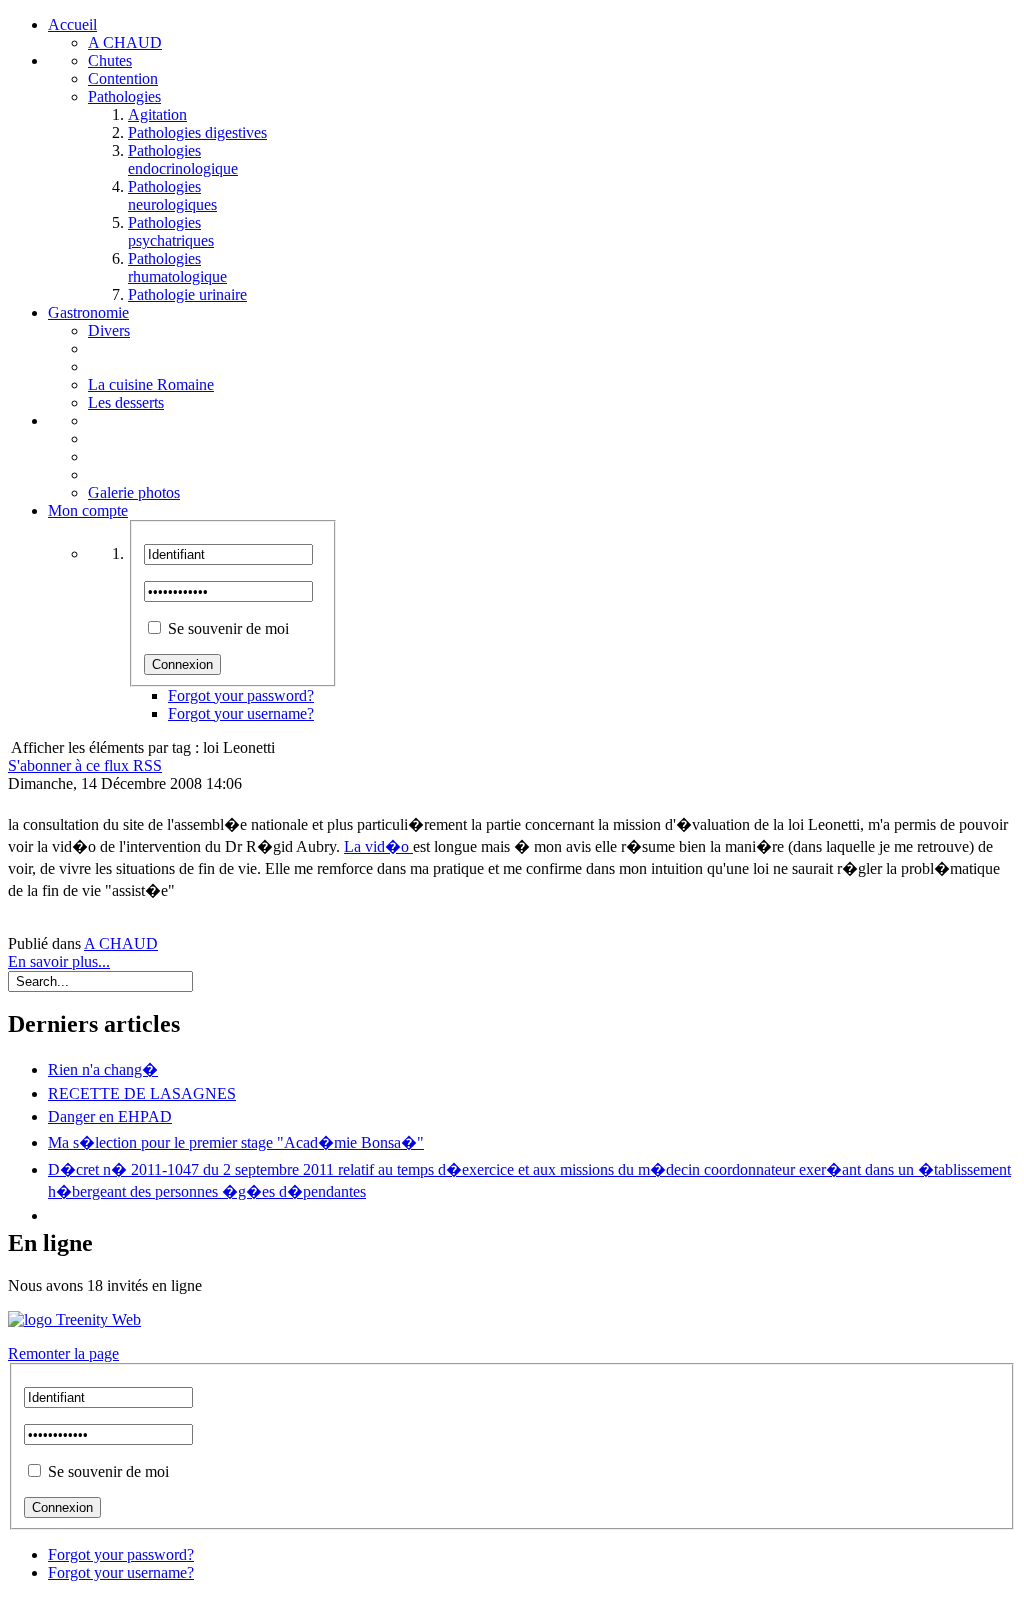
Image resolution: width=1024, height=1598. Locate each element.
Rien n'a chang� (103, 1069)
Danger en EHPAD (110, 1116)
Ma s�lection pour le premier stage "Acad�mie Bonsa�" (236, 1142)
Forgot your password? (241, 695)
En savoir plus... (59, 961)
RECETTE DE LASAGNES (142, 1093)
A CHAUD (121, 943)
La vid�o (378, 846)
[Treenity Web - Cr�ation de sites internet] (512, 1320)
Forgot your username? (241, 713)
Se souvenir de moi (228, 628)
